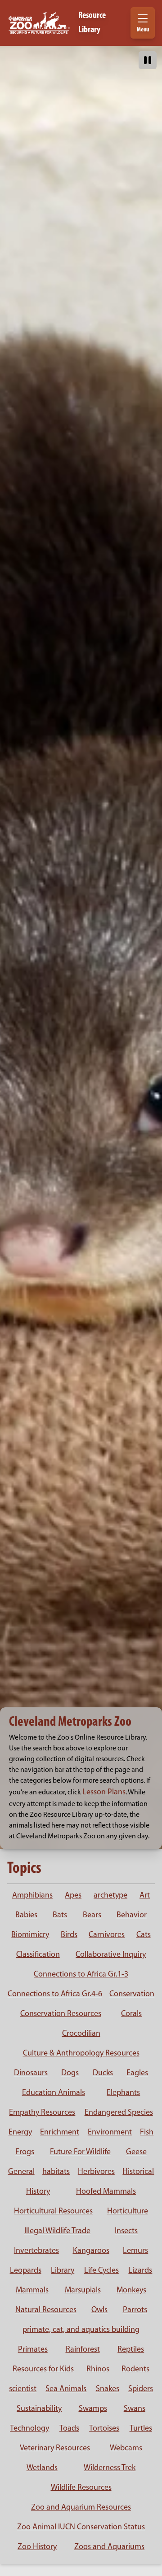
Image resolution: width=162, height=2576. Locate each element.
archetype (110, 1896)
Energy (20, 2133)
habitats (56, 2172)
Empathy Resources (42, 2113)
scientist (23, 2389)
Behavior (132, 1916)
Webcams (126, 2449)
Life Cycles (101, 2271)
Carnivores (107, 1935)
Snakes (108, 2389)
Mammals (32, 2291)
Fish (147, 2133)
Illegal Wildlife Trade (57, 2231)
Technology (29, 2429)
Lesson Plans (104, 1793)
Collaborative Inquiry (111, 1955)
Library (63, 2271)
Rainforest (83, 2350)
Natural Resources (46, 2310)
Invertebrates (36, 2251)
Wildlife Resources (81, 2488)
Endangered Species (119, 2113)
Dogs (70, 2073)
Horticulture (128, 2212)
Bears (92, 1916)
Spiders (141, 2389)
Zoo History (37, 2547)
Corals (131, 2014)
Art (145, 1896)
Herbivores (96, 2172)
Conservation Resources (61, 2014)
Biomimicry (30, 1935)
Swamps (93, 2409)
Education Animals (54, 2093)
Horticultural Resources (53, 2212)
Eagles (137, 2073)
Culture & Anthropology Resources (81, 2054)
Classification (38, 1955)
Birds (69, 1935)
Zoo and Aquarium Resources (81, 2508)
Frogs (25, 2152)
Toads (69, 2429)
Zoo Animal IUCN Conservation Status (81, 2528)
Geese (136, 2152)
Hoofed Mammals (106, 2192)
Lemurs (135, 2251)
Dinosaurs (31, 2073)
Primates (33, 2350)
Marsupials (83, 2291)
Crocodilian (81, 2034)
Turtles (141, 2429)
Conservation (132, 1994)
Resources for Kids (43, 2370)
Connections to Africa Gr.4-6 (55, 1994)
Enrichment (60, 2133)
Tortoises (104, 2429)
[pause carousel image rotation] (148, 60)
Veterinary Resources (55, 2449)
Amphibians (32, 1896)
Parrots (135, 2310)
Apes (73, 1896)
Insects (126, 2231)
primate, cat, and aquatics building (81, 2330)
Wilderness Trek (110, 2468)
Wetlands (42, 2468)
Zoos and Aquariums (109, 2547)
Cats (144, 1935)
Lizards (140, 2271)
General (21, 2172)
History (38, 2192)
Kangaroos (91, 2251)
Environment (110, 2133)
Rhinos (98, 2370)
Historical (138, 2172)
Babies (26, 1916)
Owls (99, 2310)
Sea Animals (66, 2389)
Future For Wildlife (80, 2152)
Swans (135, 2409)
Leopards (26, 2271)
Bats (60, 1916)
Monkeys (131, 2291)
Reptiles (131, 2350)
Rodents (135, 2370)
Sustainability (39, 2409)
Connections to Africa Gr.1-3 (81, 1975)
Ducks (103, 2073)
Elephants (123, 2093)
